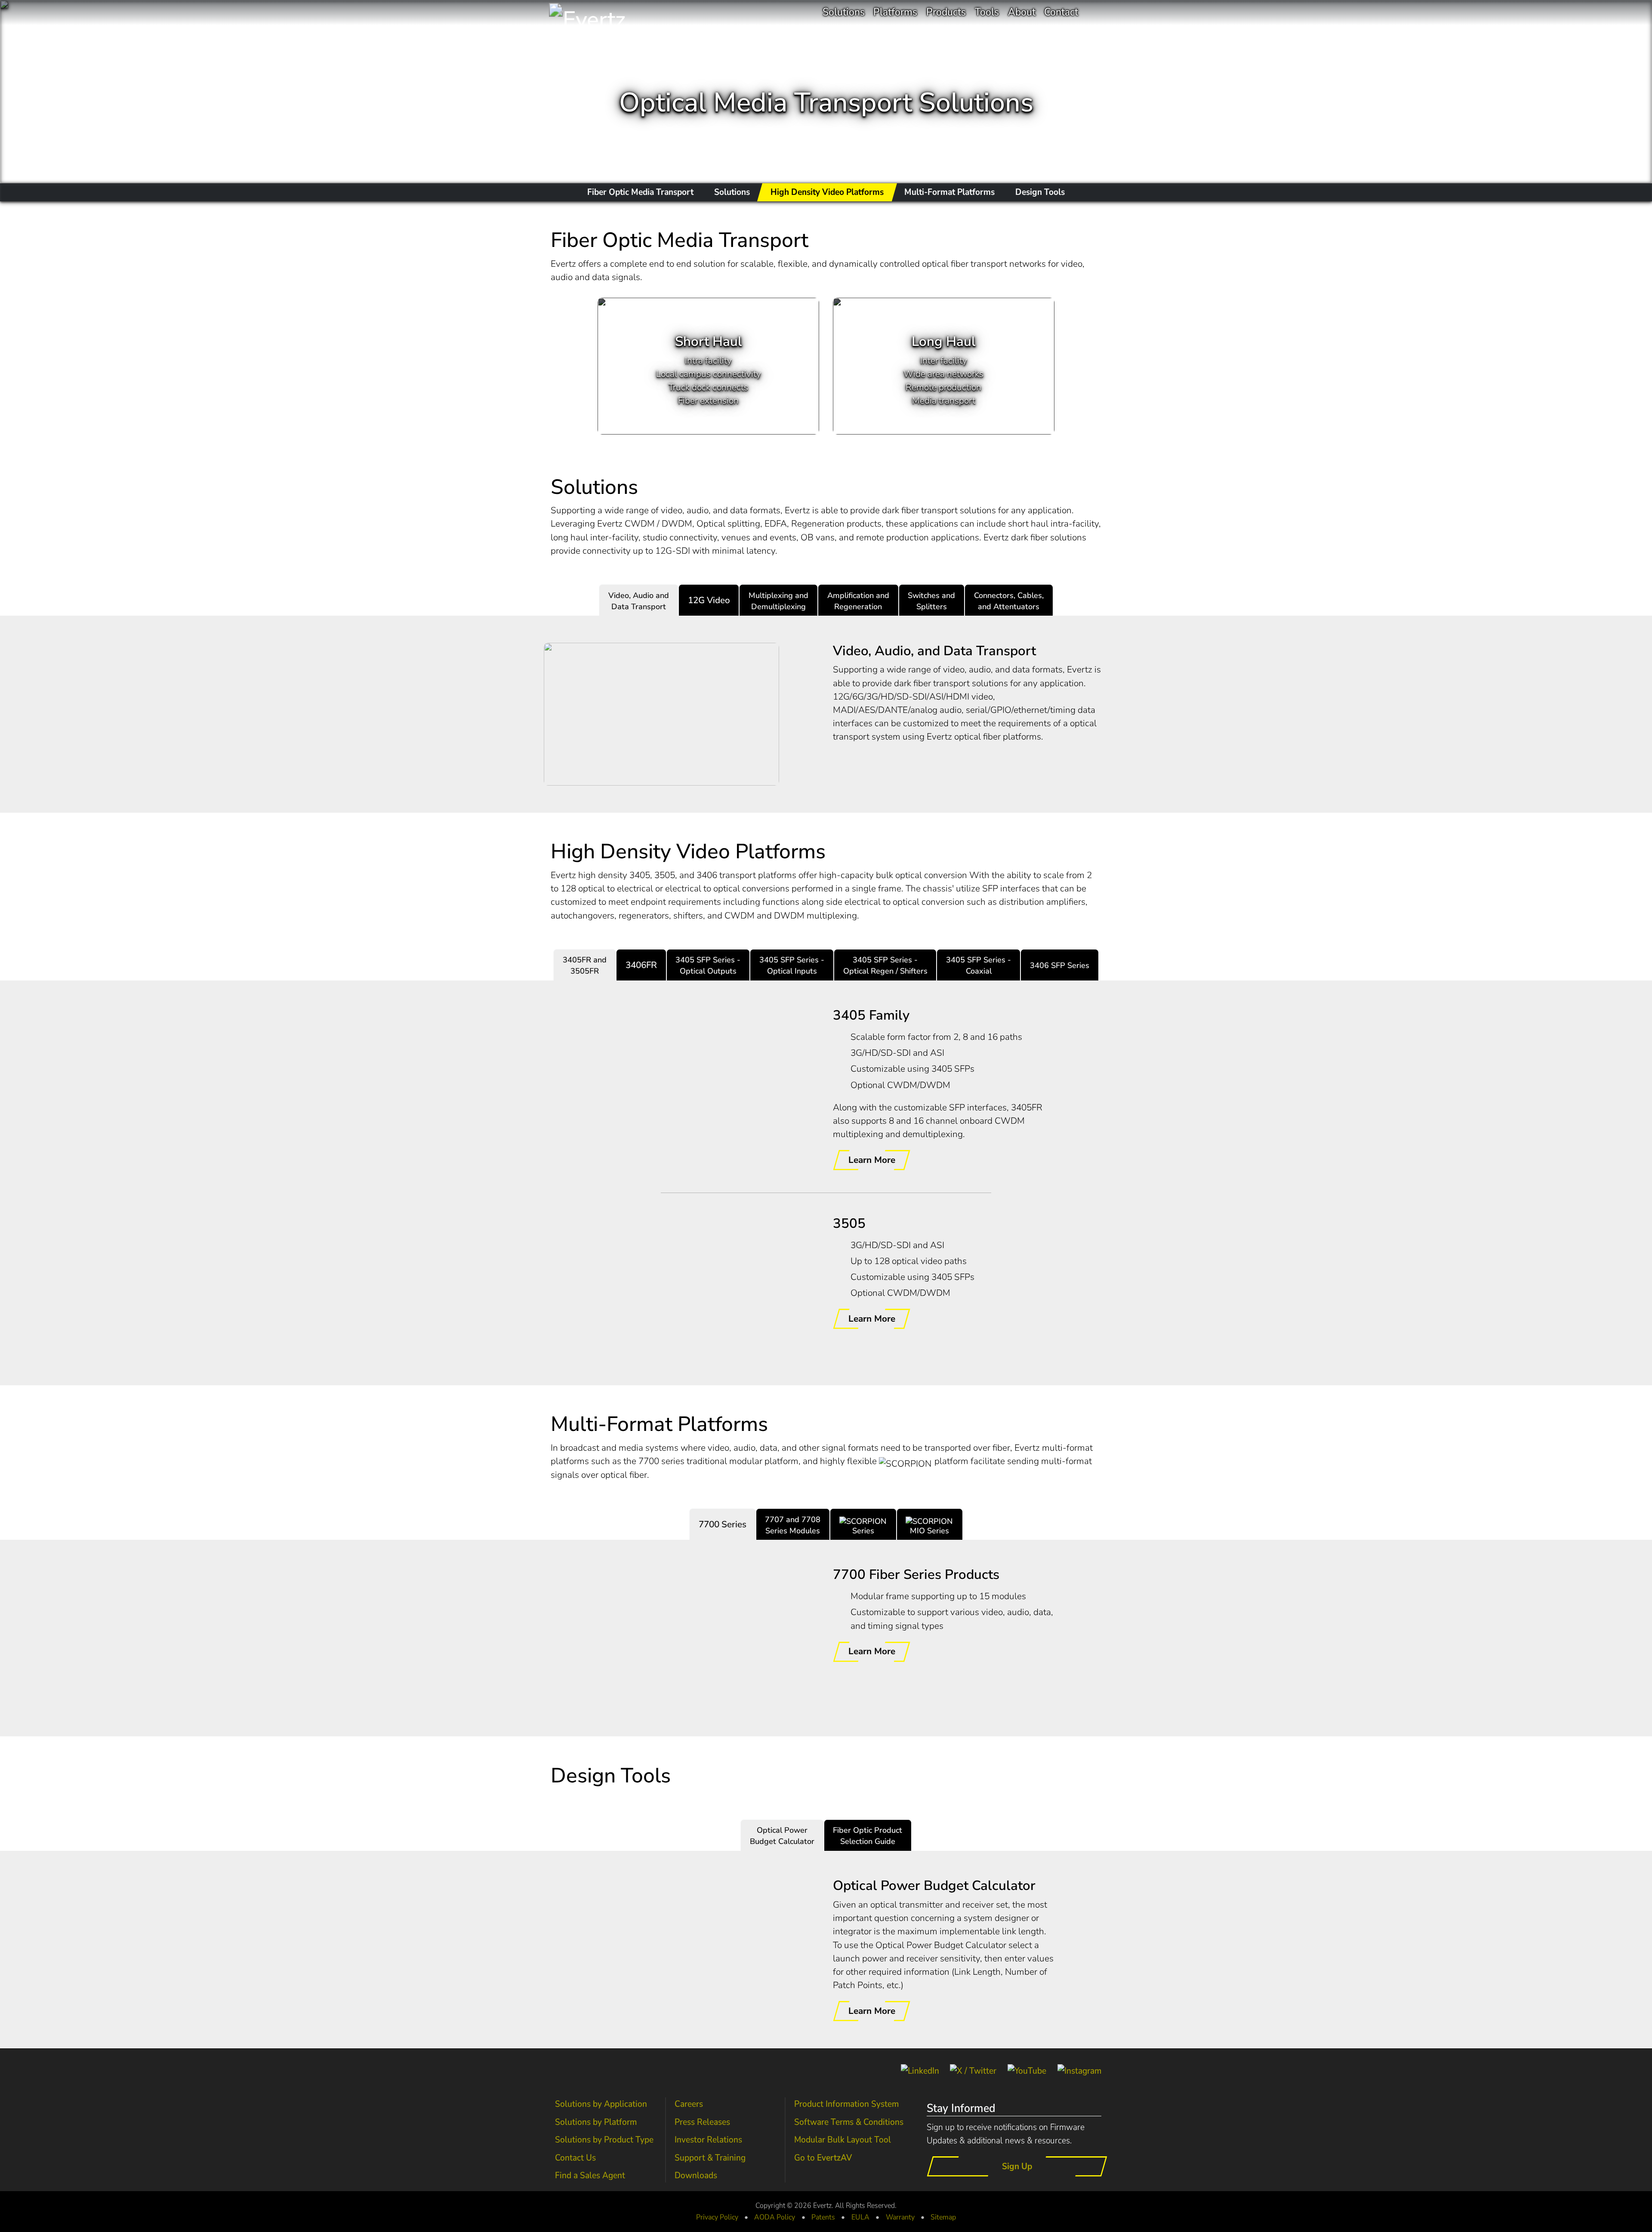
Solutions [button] (844, 12)
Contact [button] (1061, 12)
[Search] (1094, 12)
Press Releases (702, 2122)
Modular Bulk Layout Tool (843, 2140)
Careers (689, 2104)
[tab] (639, 600)
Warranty (900, 2217)
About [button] (1022, 12)
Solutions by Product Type (604, 2140)
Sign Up (1017, 2166)
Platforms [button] (895, 12)
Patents (823, 2217)
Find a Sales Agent (590, 2175)
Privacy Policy (717, 2217)
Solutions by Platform (596, 2122)
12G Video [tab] (709, 600)
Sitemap (943, 2217)
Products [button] (946, 12)
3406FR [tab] (641, 965)
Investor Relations (708, 2140)
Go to (823, 2158)
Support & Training (710, 2158)
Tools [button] (987, 12)
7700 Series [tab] (723, 1524)
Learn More (872, 1160)
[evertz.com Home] (610, 13)
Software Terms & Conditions (849, 2122)
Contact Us (575, 2158)
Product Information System (846, 2104)
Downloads (696, 2175)
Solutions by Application (601, 2104)
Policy (775, 2217)
